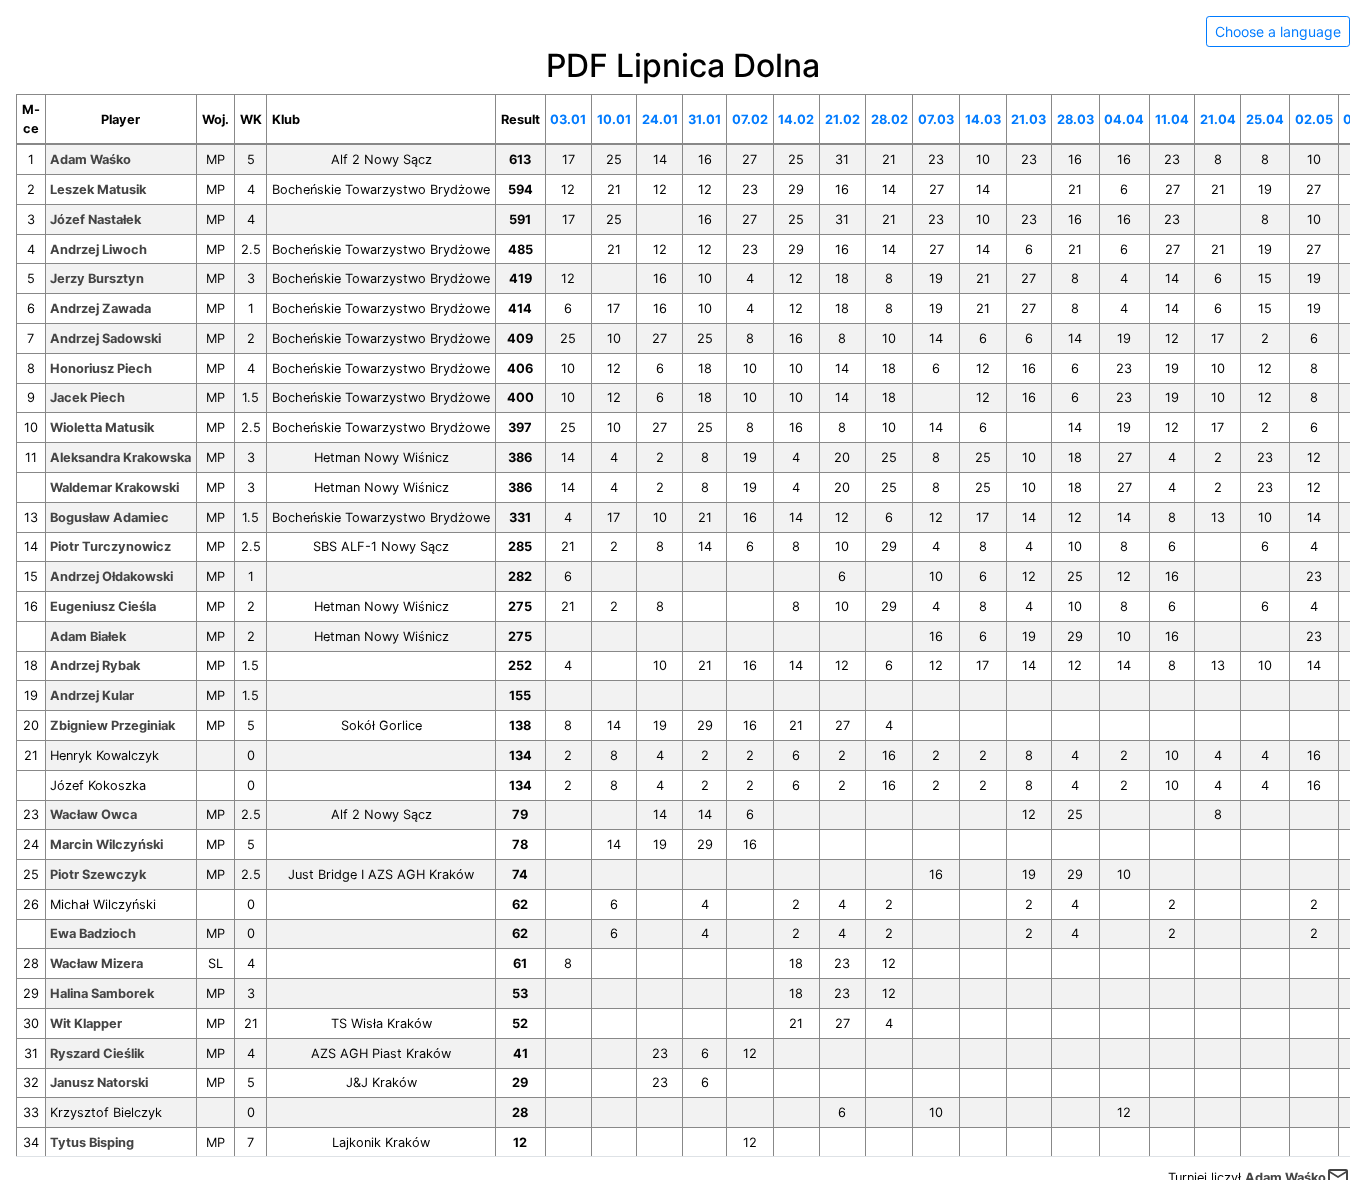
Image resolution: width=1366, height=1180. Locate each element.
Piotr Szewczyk (98, 874)
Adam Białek (88, 636)
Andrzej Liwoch (98, 249)
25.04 (1265, 119)
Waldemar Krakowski (114, 487)
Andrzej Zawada (100, 308)
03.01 (568, 119)
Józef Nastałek (95, 219)
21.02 (842, 119)
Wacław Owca (93, 814)
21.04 (1218, 119)
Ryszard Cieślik (97, 1053)
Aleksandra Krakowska (120, 457)
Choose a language (1278, 31)
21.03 (1028, 119)
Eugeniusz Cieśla (103, 606)
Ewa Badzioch (93, 933)
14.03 (983, 119)
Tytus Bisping (92, 1142)
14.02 (796, 119)
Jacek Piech (87, 397)
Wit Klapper (86, 1023)
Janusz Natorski (99, 1082)
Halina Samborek (102, 993)
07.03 (936, 119)
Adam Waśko (90, 159)
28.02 (889, 119)
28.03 (1075, 119)
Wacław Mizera (96, 963)
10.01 (614, 119)
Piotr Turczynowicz (110, 546)
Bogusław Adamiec (109, 517)
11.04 (1172, 119)
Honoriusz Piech (101, 368)
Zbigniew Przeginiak (112, 725)
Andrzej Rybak (95, 665)
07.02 (750, 119)
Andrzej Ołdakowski (111, 576)
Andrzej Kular (92, 695)
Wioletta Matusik (102, 427)
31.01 (704, 119)
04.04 (1124, 119)
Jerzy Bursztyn (97, 278)
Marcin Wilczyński (106, 844)
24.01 (660, 119)
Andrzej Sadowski (105, 338)
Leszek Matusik (98, 189)
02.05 (1314, 119)
